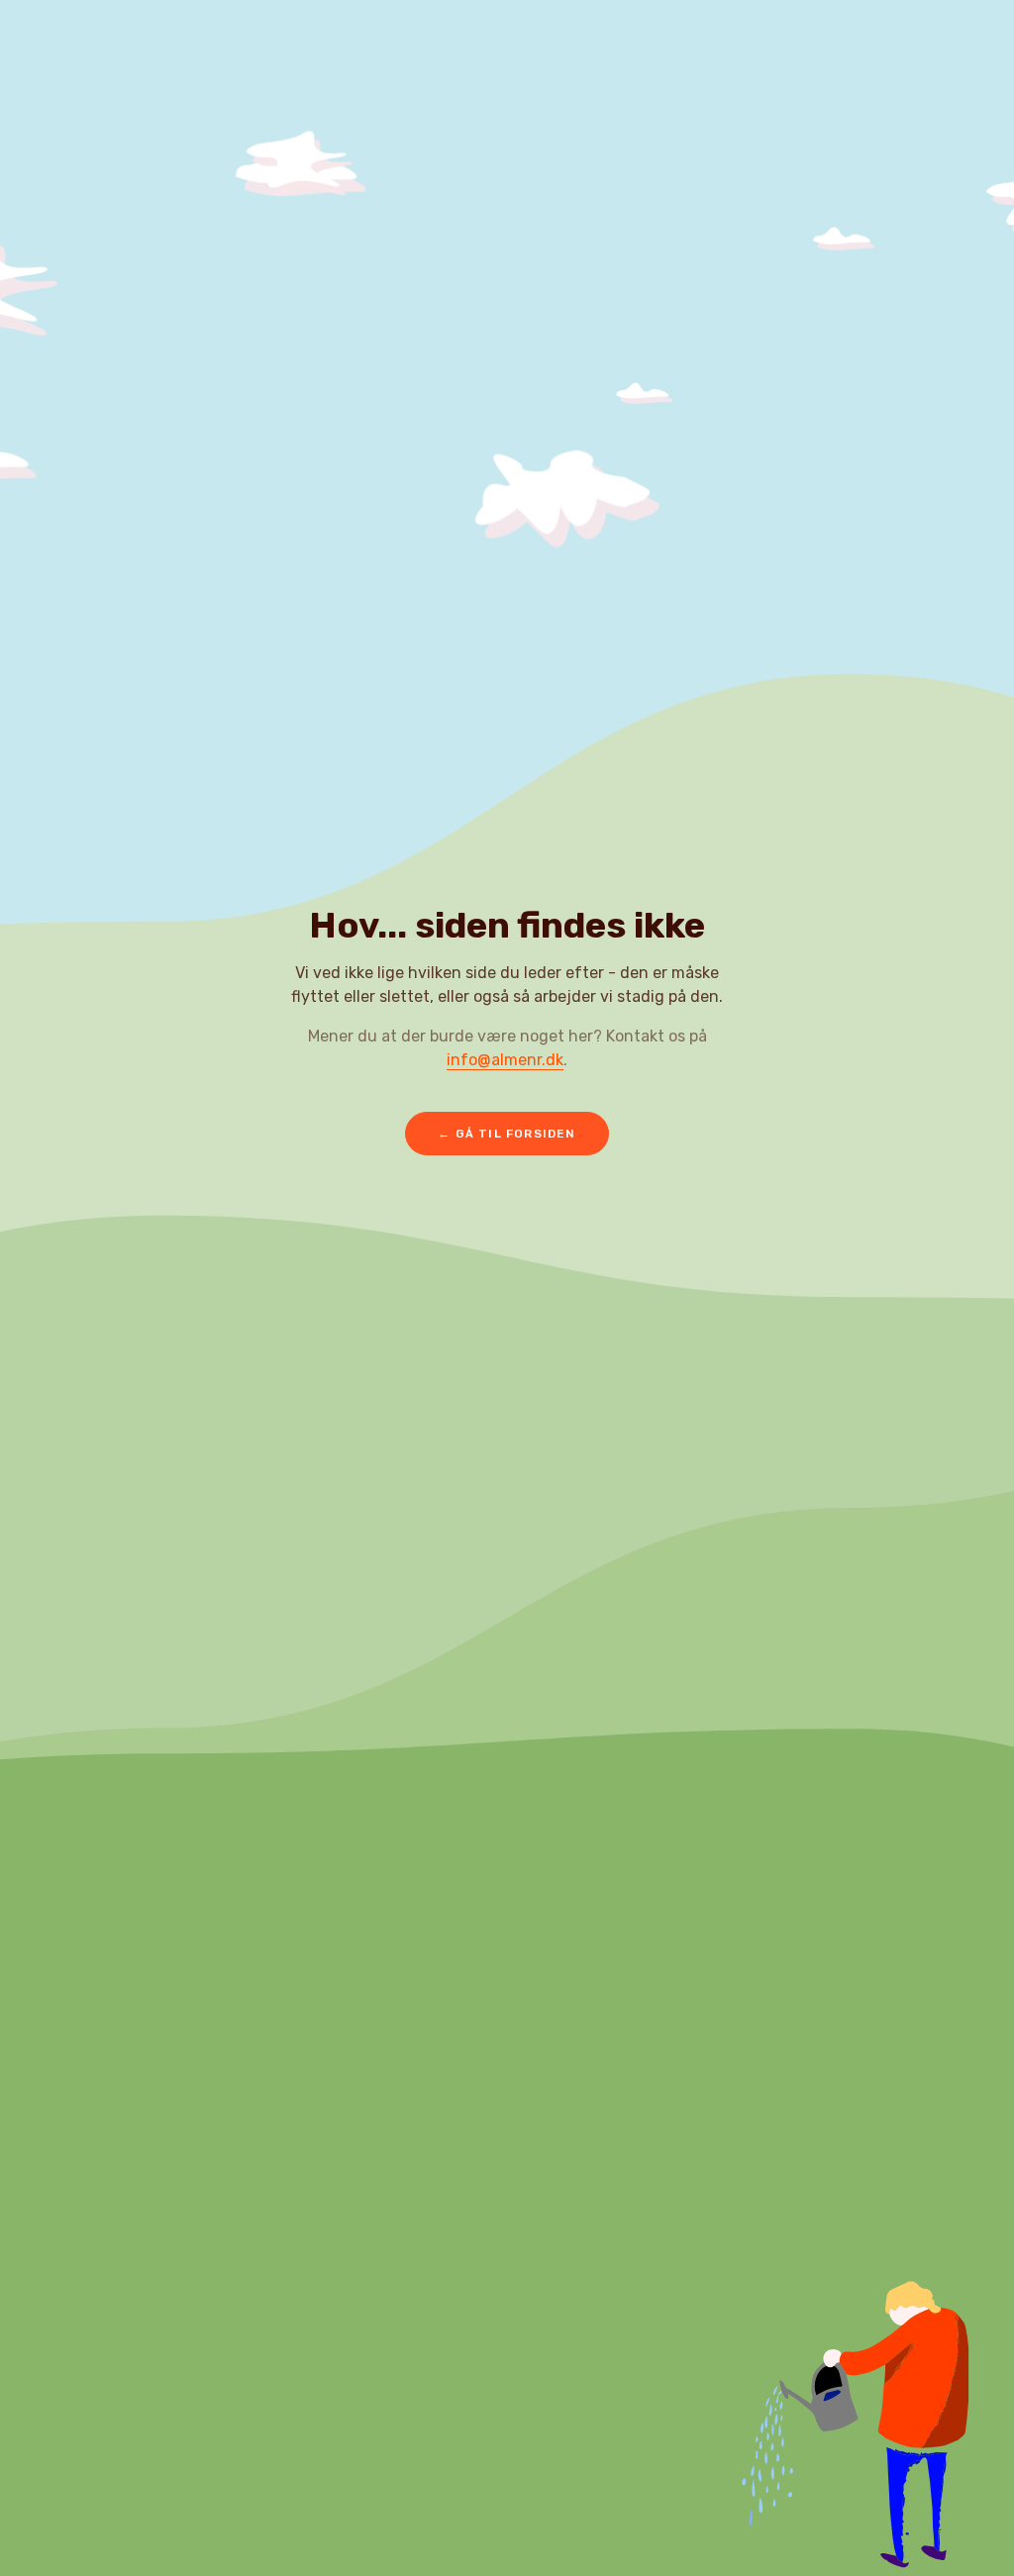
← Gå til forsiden (507, 1134)
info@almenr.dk (505, 1060)
